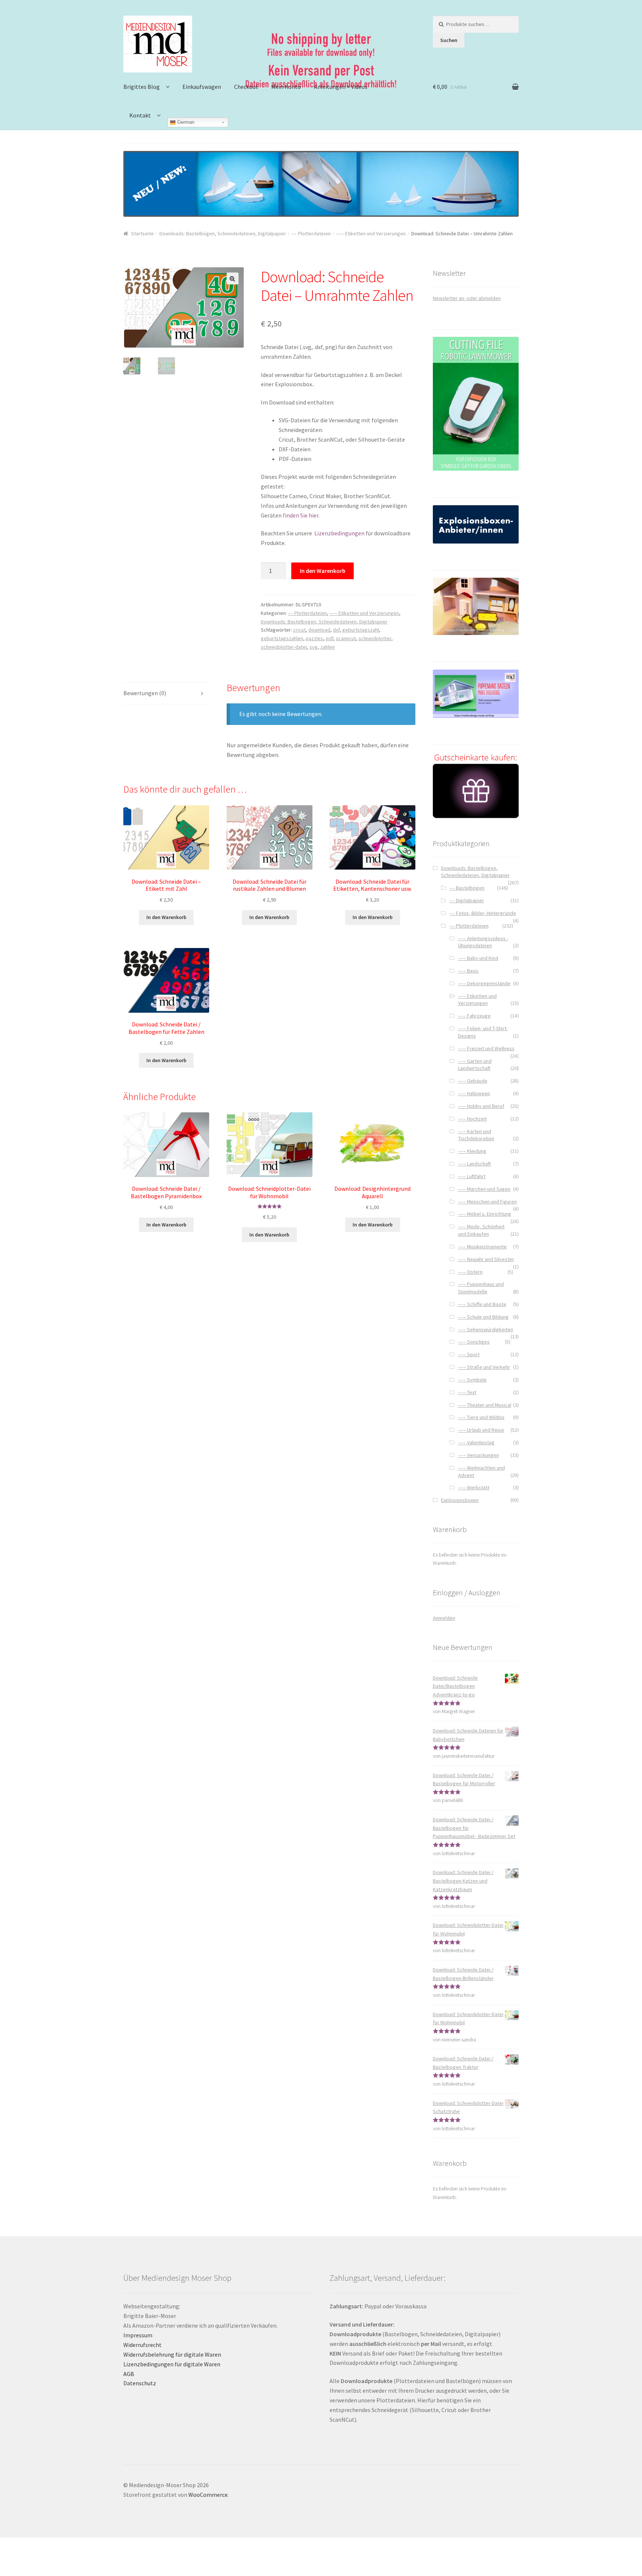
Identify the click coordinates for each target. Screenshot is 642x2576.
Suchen (449, 40)
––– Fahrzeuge (474, 1016)
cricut (299, 630)
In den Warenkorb (323, 571)
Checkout (246, 87)
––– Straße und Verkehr (484, 1367)
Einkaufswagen (202, 87)
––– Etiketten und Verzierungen (371, 233)
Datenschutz (140, 2383)
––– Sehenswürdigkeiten (486, 1329)
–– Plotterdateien (311, 233)
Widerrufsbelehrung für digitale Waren (172, 2354)
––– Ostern (470, 1272)
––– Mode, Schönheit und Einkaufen (481, 1230)
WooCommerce (208, 2495)
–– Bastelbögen (467, 888)
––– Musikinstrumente (482, 1247)
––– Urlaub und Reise (481, 1430)
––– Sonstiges (474, 1342)
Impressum (138, 2335)
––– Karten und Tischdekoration (476, 1135)
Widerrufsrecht (142, 2345)
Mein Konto (286, 87)
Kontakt (140, 115)
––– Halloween (474, 1093)
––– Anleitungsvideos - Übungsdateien (483, 942)
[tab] (166, 694)
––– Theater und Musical (485, 1405)
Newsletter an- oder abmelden (467, 298)
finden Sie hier (301, 515)
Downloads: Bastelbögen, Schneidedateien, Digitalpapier (223, 233)
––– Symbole (472, 1380)
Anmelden (444, 1618)
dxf (336, 630)
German (185, 122)
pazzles (314, 638)
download (319, 630)
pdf (330, 638)
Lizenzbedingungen (339, 533)
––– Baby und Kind (478, 958)
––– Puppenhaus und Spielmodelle (481, 1288)
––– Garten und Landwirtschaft (475, 1065)
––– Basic (468, 971)
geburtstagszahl (361, 630)
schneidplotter (375, 638)
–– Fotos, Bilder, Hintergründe (483, 913)
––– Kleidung (472, 1151)
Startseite (142, 233)
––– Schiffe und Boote (482, 1304)
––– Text (467, 1392)
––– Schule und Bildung (483, 1317)
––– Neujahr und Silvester (486, 1259)
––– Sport (469, 1354)
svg (314, 647)
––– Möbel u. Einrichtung (485, 1214)
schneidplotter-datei (284, 647)
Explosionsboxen (460, 1500)
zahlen (328, 647)
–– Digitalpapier (467, 900)
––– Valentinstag (476, 1442)
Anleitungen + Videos (341, 87)
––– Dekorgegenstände (484, 983)
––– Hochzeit (472, 1119)
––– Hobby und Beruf (481, 1106)
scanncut (346, 638)
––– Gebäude (473, 1081)
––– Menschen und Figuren (487, 1202)
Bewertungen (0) (145, 693)
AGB (129, 2374)
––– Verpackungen (479, 1455)
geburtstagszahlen (282, 638)
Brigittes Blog (142, 87)
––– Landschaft (474, 1164)
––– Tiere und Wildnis (481, 1417)
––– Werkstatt (474, 1487)
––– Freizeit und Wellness (486, 1048)
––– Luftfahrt (472, 1176)
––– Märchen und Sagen (484, 1189)
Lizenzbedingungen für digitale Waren (172, 2364)
